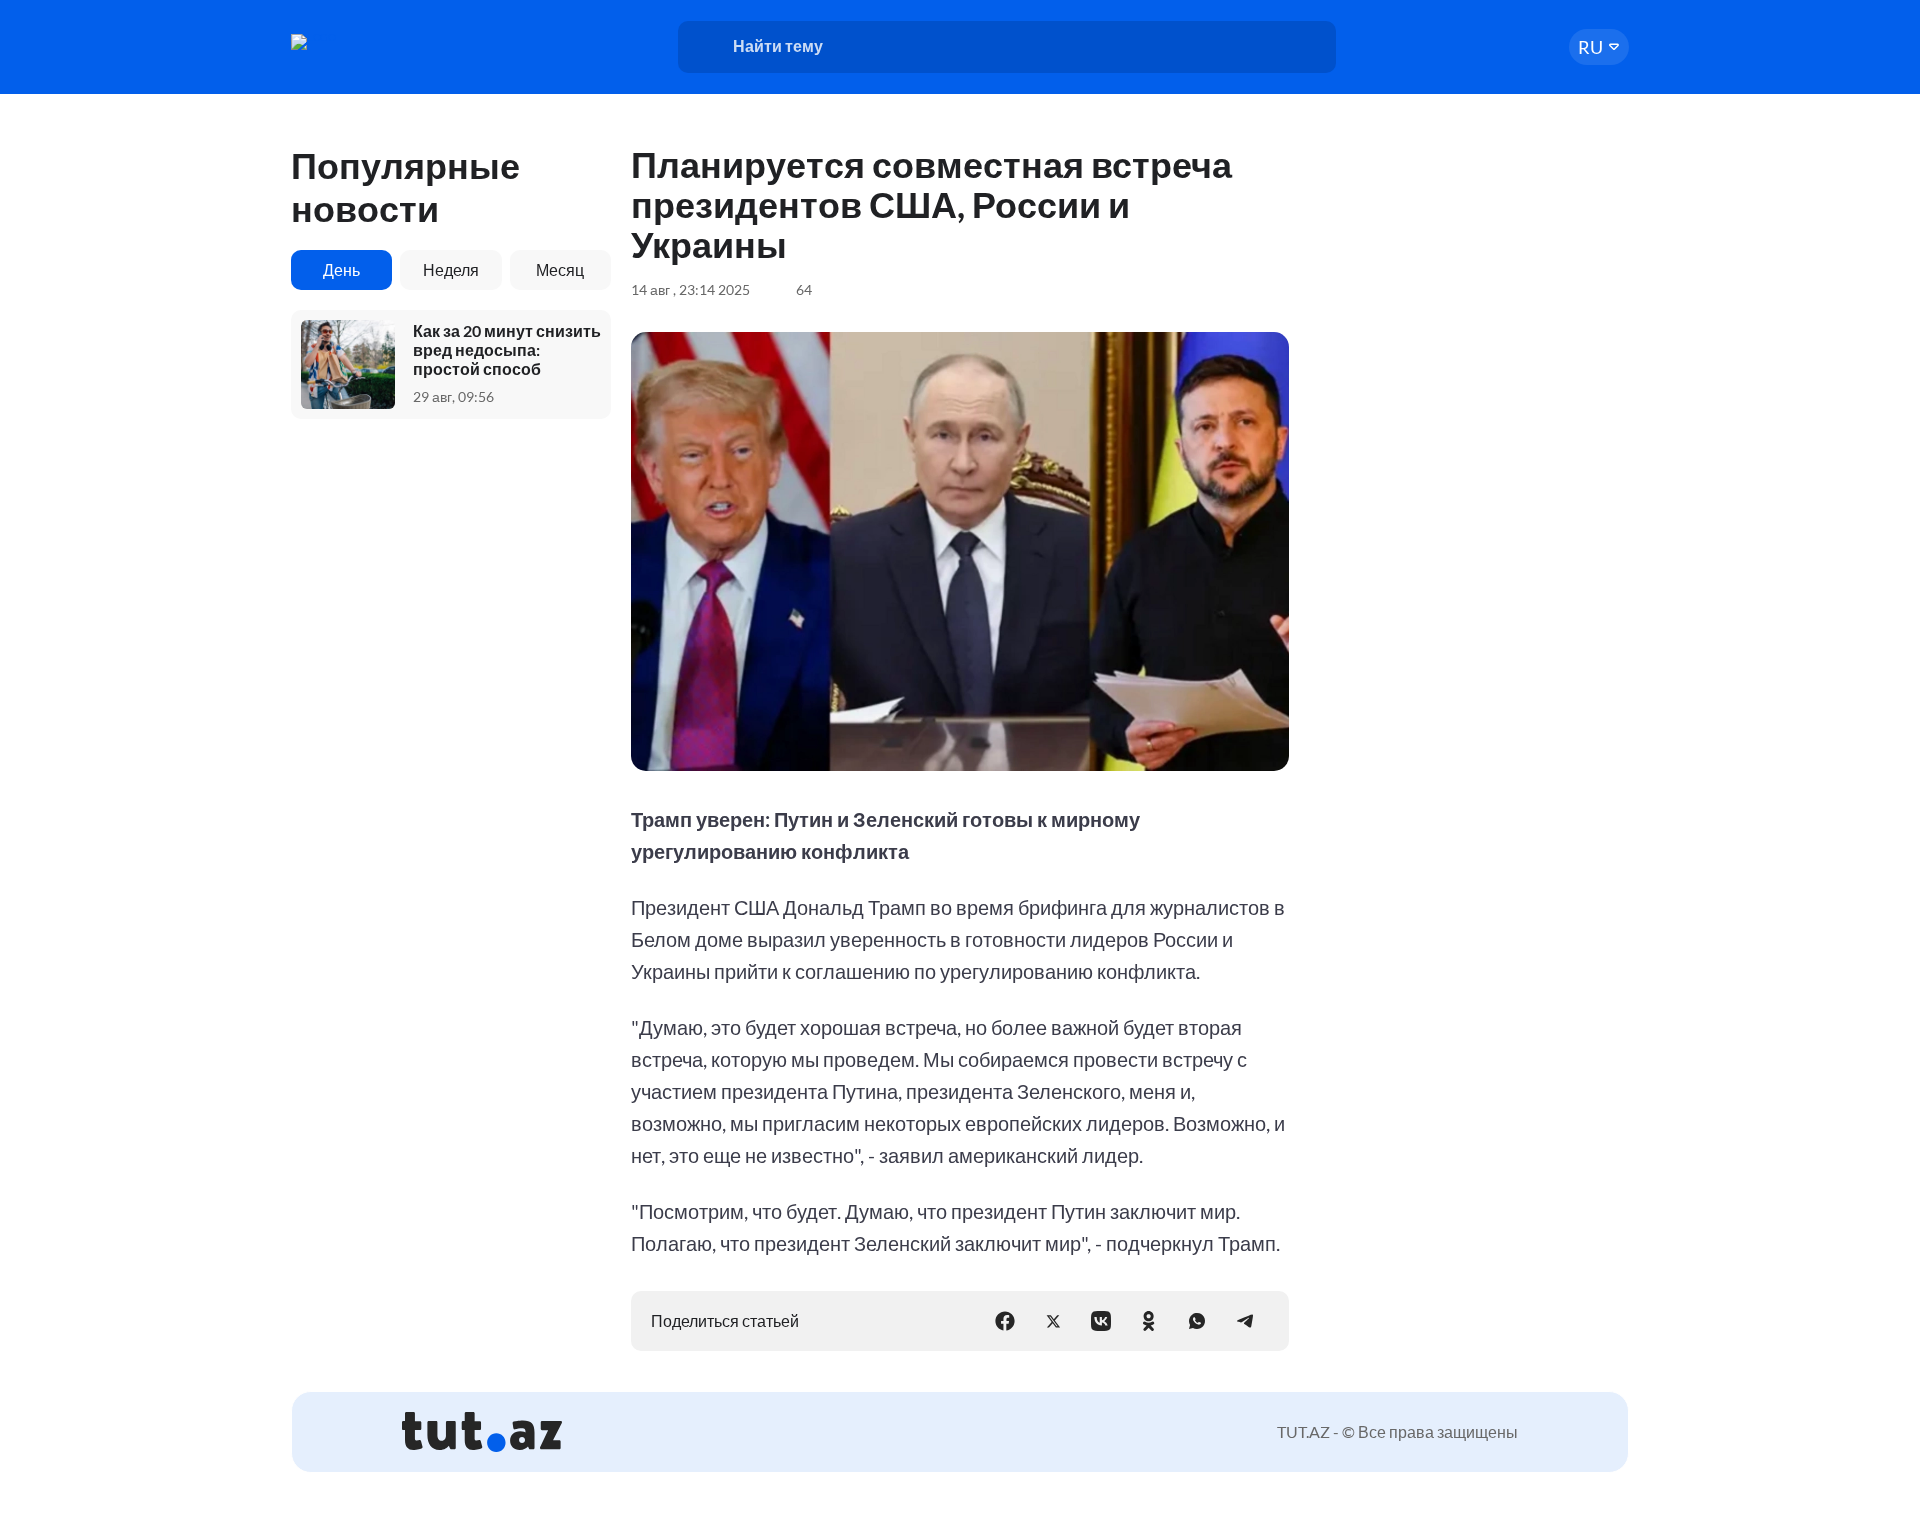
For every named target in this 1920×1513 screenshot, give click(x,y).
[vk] (1101, 1321)
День (341, 269)
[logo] (368, 42)
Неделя (451, 269)
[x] (1053, 1321)
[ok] (1149, 1321)
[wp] (1197, 1321)
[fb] (1005, 1321)
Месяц (560, 269)
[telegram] (1245, 1321)
